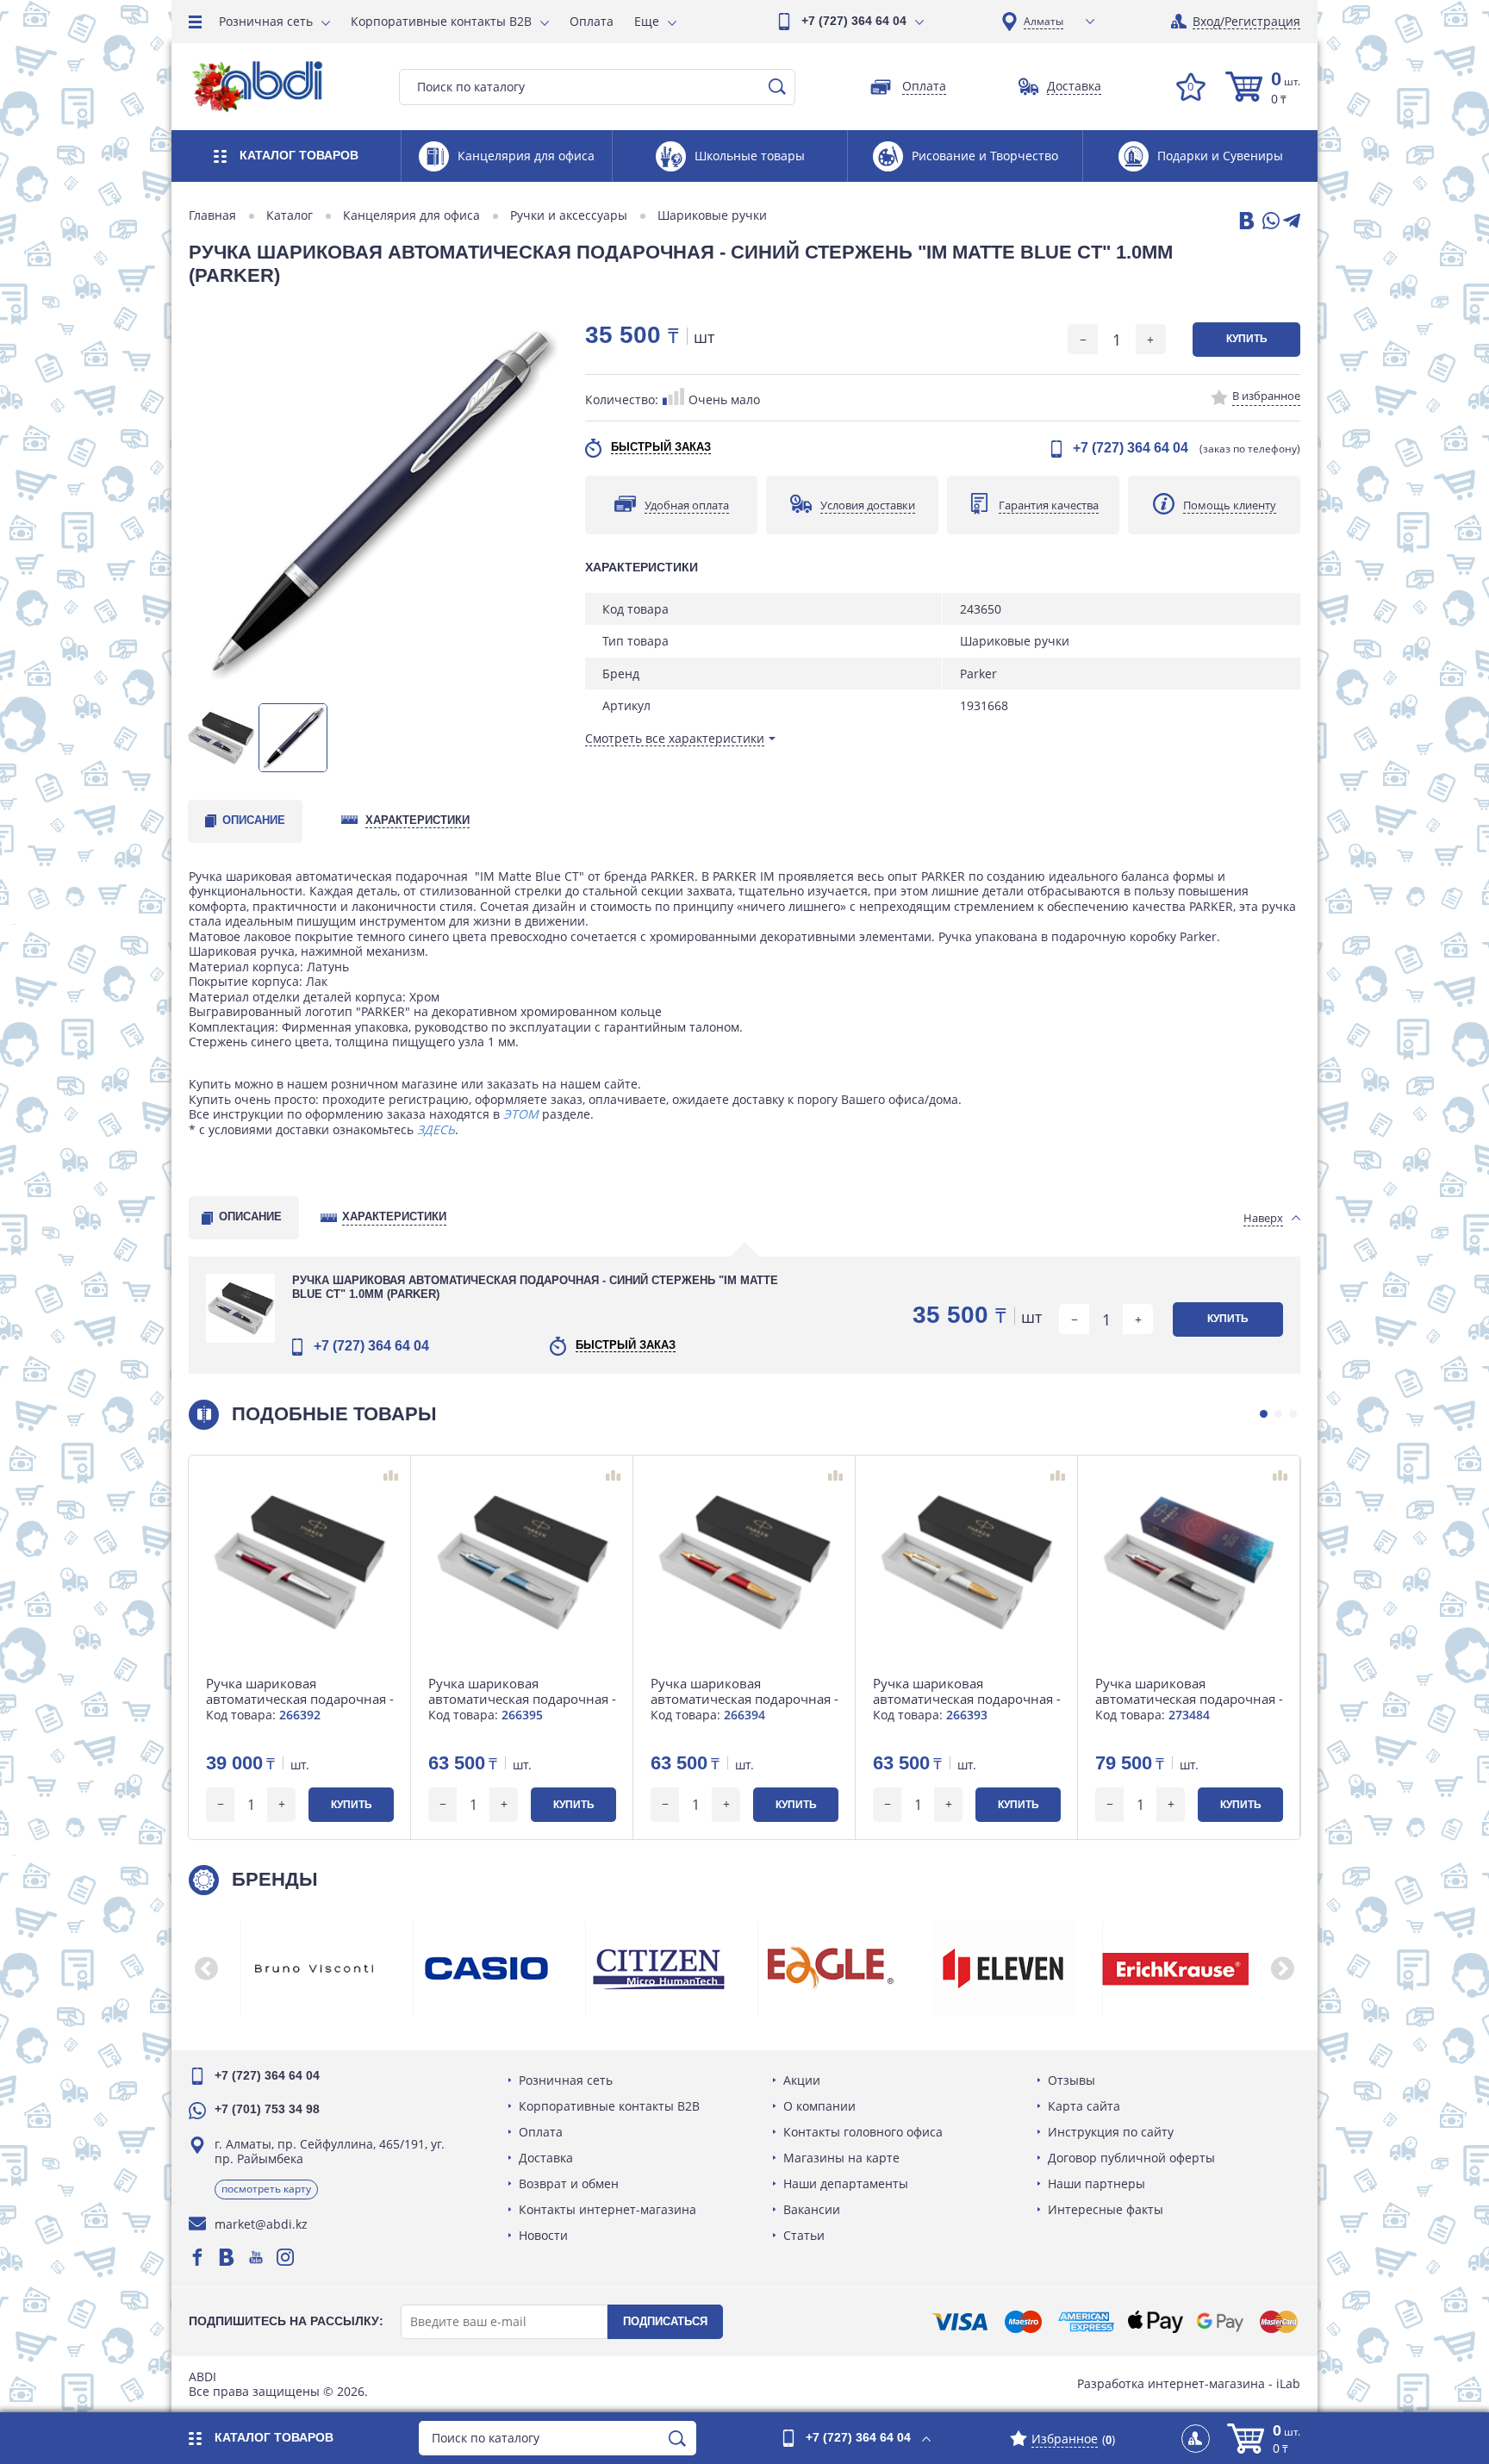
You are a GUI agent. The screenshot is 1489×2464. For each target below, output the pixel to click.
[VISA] (959, 2322)
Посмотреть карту (266, 2189)
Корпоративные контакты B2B (441, 21)
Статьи (804, 2235)
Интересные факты (1106, 2209)
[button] (1264, 1414)
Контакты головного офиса (863, 2132)
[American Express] (1086, 2322)
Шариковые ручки (712, 215)
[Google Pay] (1220, 2322)
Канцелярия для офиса (411, 215)
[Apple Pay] (1155, 2322)
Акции (802, 2080)
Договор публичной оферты (1131, 2158)
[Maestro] (1023, 2322)
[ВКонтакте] (1245, 222)
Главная (212, 215)
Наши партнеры (1097, 2183)
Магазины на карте (841, 2158)
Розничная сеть (266, 21)
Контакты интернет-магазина (607, 2209)
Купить (1247, 339)
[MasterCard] (1279, 2322)
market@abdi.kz (261, 2224)
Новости (543, 2235)
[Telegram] (1292, 222)
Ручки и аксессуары (569, 215)
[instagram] (285, 2257)
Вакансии (812, 2209)
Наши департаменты (846, 2183)
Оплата (592, 21)
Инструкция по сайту (1111, 2132)
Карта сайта (1084, 2106)
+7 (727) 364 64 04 (854, 21)
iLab (1288, 2383)
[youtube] (256, 2257)
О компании (819, 2106)
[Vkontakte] (227, 2257)
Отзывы (1072, 2080)
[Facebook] (197, 2257)
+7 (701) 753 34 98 (267, 2109)
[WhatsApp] (1269, 222)
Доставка (546, 2158)
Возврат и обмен (569, 2183)
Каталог (290, 215)
